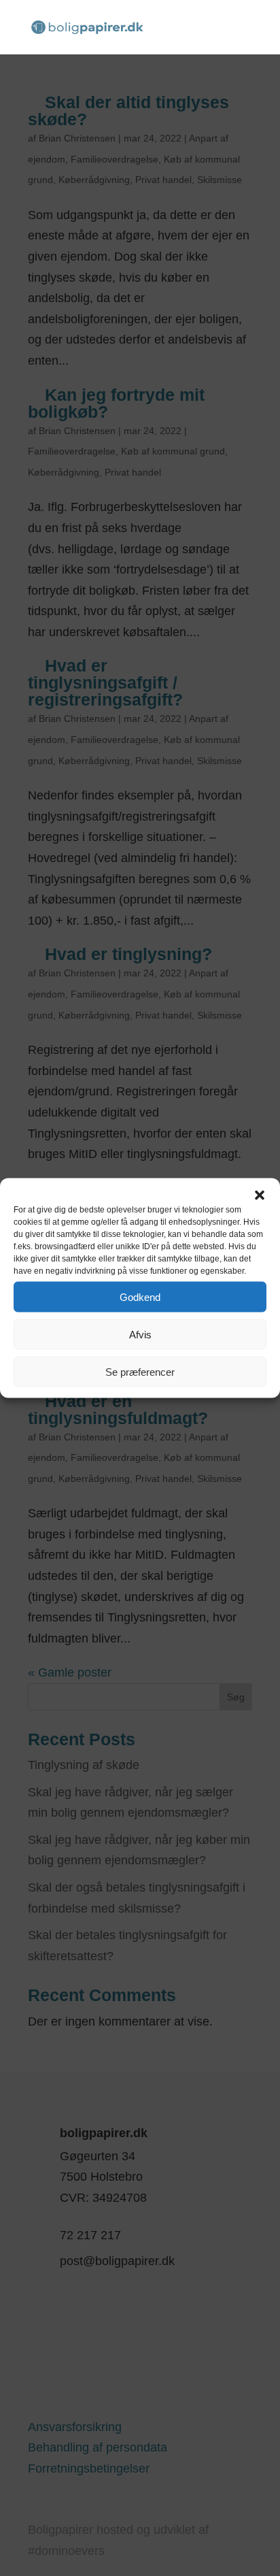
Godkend (140, 1297)
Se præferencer (140, 1371)
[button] (260, 1195)
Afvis (140, 1334)
